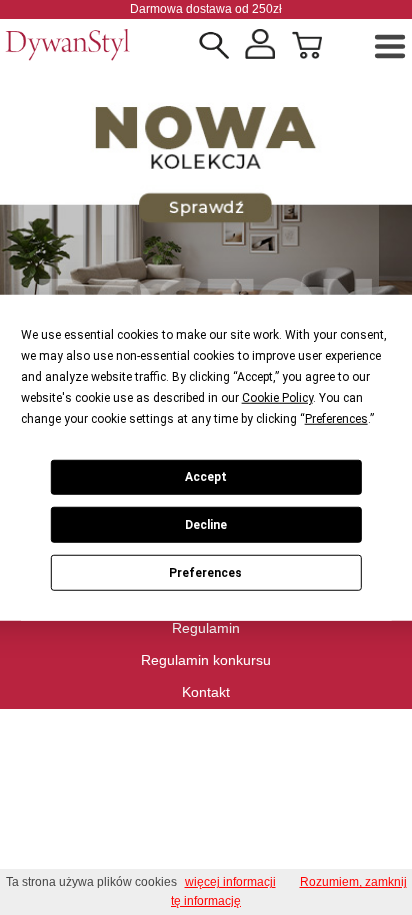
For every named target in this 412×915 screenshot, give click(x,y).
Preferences (205, 572)
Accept (206, 477)
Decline (206, 525)
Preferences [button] (336, 418)
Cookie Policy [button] (277, 397)
